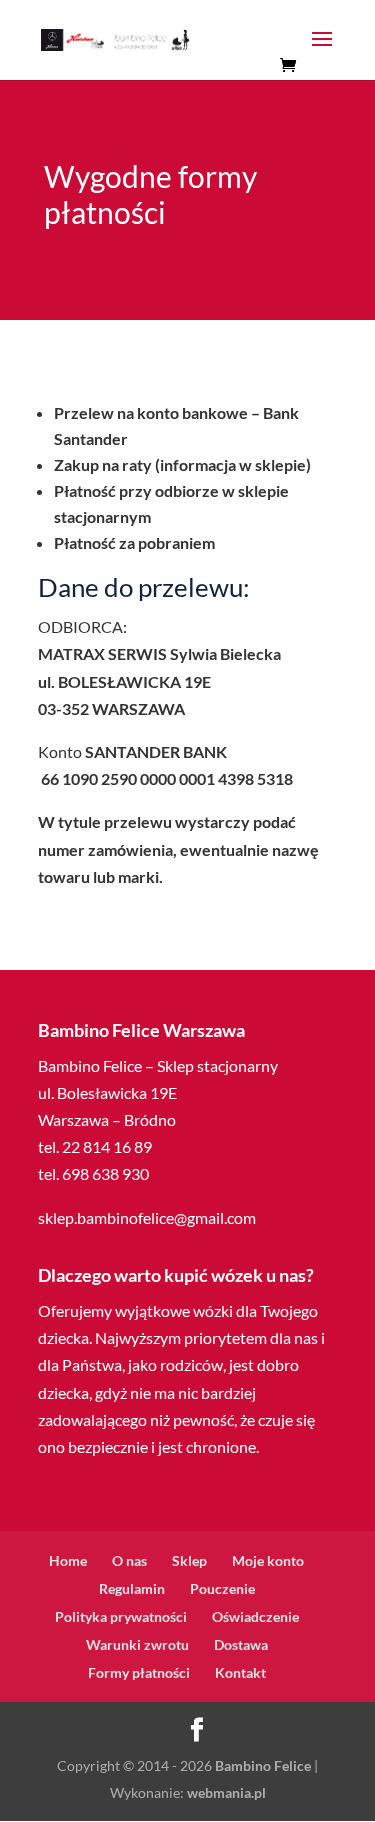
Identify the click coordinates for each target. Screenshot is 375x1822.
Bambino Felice (263, 1765)
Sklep (189, 1560)
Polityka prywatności (121, 1616)
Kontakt (240, 1672)
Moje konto (268, 1560)
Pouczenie (222, 1588)
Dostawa (241, 1644)
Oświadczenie (255, 1616)
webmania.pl (226, 1792)
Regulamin (132, 1588)
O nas (129, 1560)
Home (68, 1560)
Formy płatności (139, 1672)
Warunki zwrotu (137, 1644)
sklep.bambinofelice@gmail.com (147, 1217)
